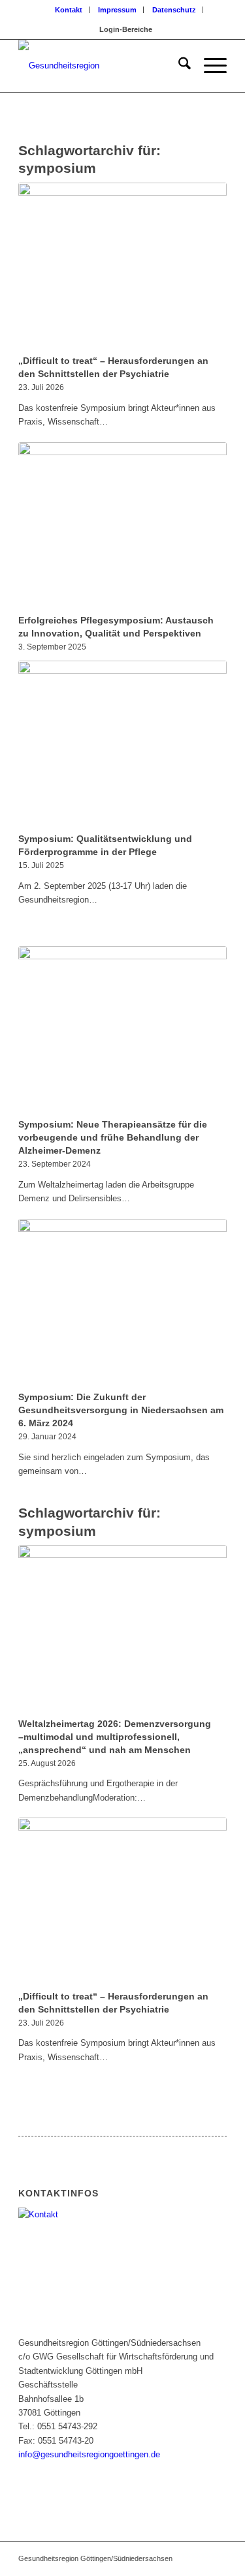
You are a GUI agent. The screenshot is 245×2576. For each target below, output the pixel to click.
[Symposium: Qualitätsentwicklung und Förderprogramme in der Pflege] (122, 745)
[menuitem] (69, 10)
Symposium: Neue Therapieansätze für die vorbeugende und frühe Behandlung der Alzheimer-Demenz (113, 1137)
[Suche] (178, 66)
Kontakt (69, 10)
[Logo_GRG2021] (102, 66)
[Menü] (209, 66)
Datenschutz (174, 10)
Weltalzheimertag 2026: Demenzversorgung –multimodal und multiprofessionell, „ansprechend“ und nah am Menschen (115, 1737)
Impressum (117, 10)
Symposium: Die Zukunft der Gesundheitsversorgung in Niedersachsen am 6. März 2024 (121, 1410)
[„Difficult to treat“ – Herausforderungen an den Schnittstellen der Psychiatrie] (122, 267)
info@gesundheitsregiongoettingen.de (89, 2454)
